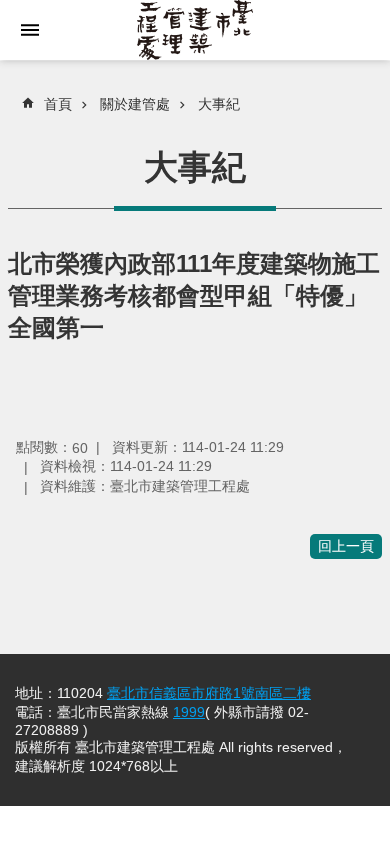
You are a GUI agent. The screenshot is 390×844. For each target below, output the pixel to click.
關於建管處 (135, 104)
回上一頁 (346, 546)
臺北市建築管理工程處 (195, 30)
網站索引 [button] (30, 30)
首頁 (58, 104)
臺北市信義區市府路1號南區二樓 (209, 693)
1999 (189, 712)
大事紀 (219, 104)
